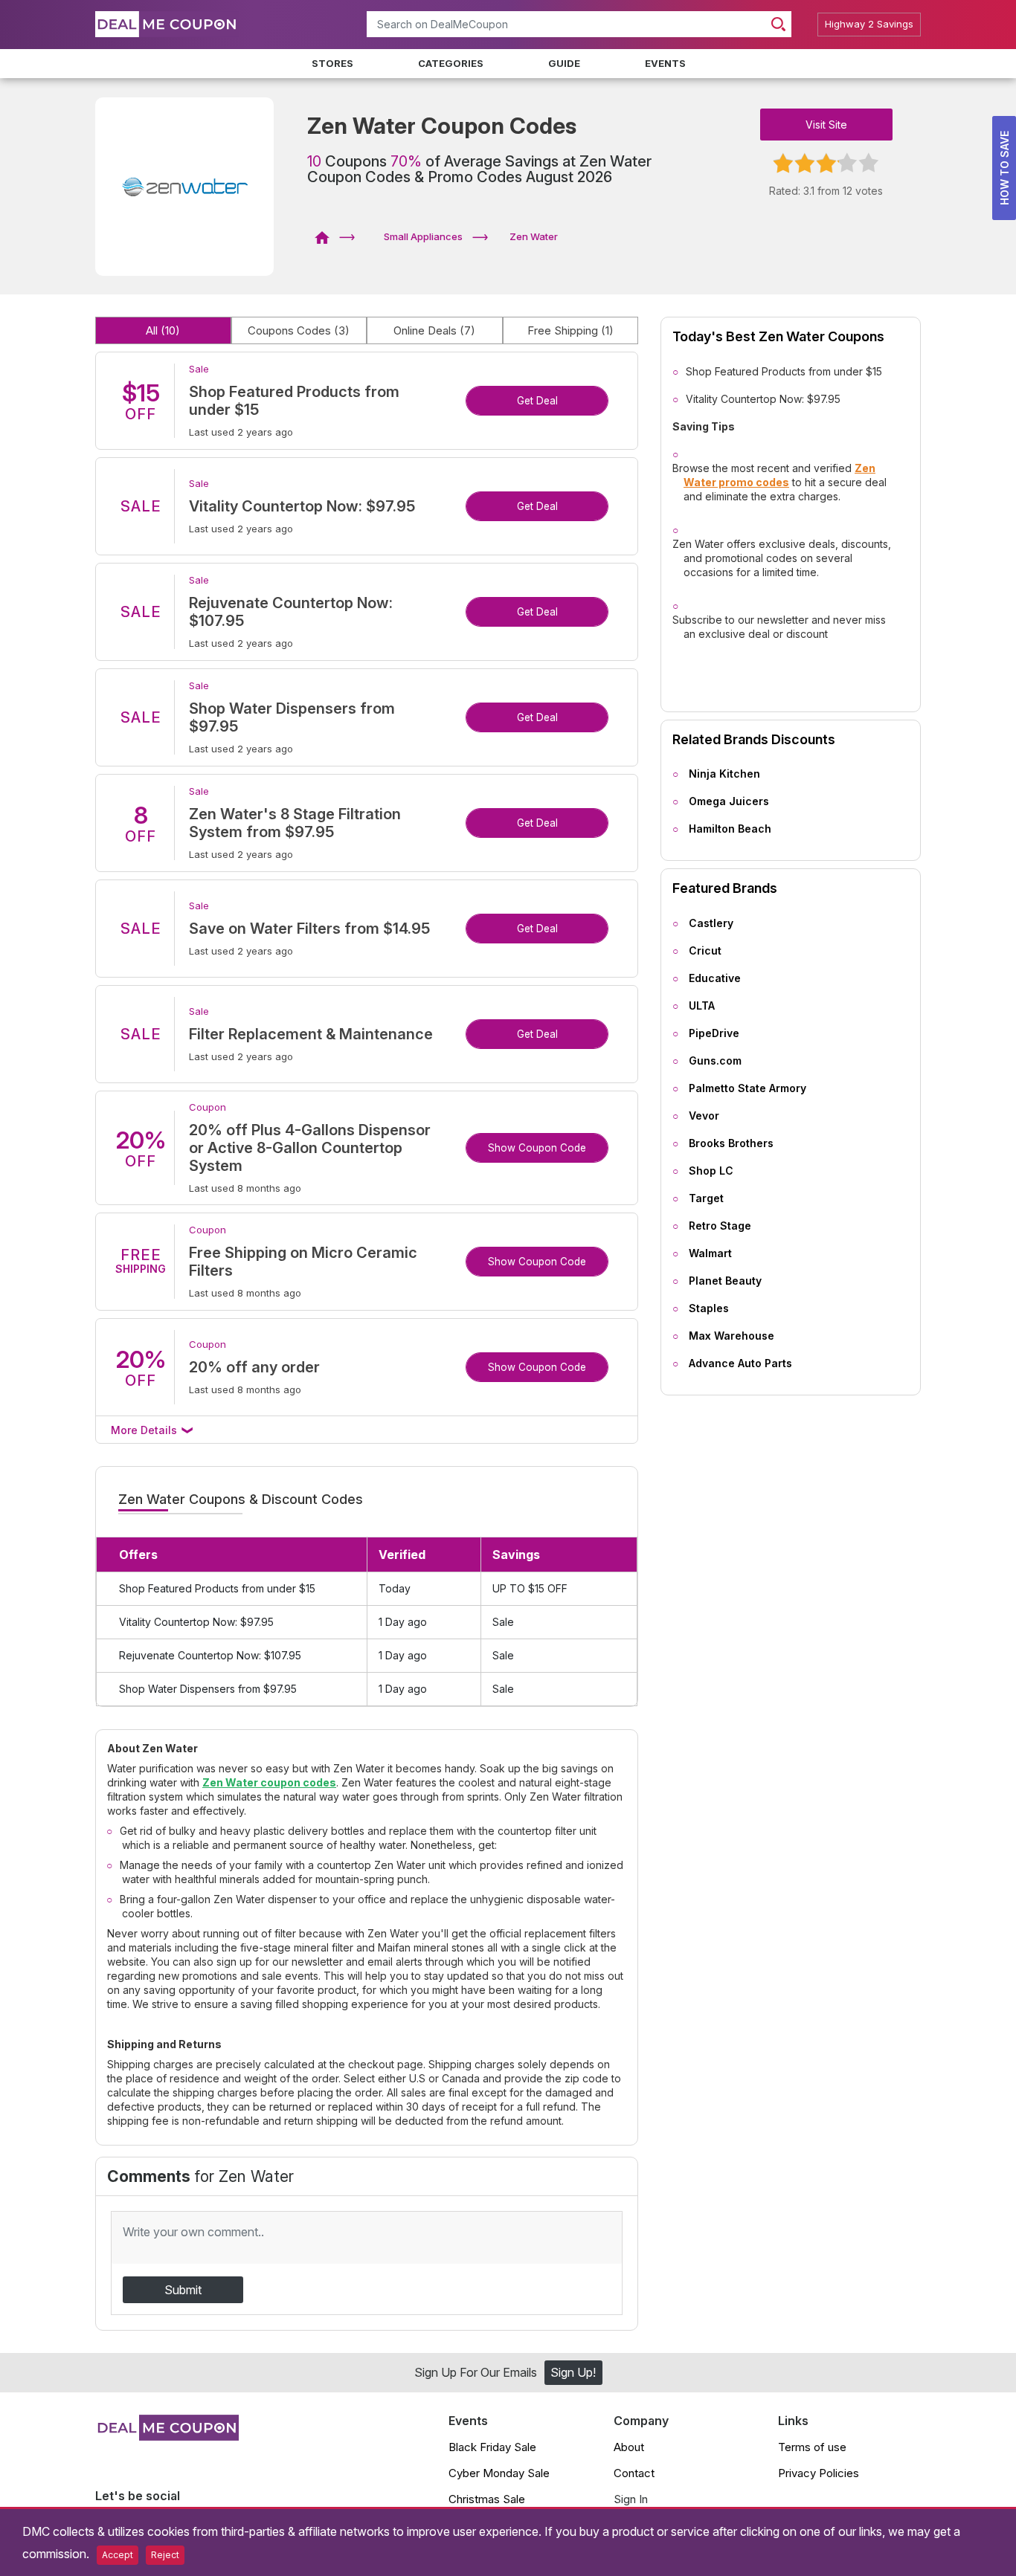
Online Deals (434, 330)
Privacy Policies (819, 2473)
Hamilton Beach (730, 829)
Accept (118, 2555)
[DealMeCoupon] (327, 236)
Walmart (710, 1253)
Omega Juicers (729, 801)
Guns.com (715, 1061)
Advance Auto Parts (740, 1363)
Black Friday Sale (492, 2447)
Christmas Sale (487, 2499)
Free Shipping (570, 330)
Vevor (704, 1116)
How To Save (1004, 168)
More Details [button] (145, 1430)
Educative (715, 978)
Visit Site (826, 125)
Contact (634, 2473)
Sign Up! (573, 2372)
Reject (165, 2555)
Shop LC (711, 1171)
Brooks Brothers (731, 1143)
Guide (564, 63)
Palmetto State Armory (747, 1088)
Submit (183, 2290)
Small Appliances (423, 236)
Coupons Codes (299, 330)
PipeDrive (714, 1033)
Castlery (711, 923)
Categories (451, 63)
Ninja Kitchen (724, 774)
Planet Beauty (725, 1281)
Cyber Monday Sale (499, 2473)
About (629, 2447)
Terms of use (812, 2447)
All (163, 330)
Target (706, 1198)
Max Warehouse (732, 1336)
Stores (332, 63)
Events (665, 63)
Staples (709, 1308)
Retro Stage (720, 1226)
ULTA (702, 1005)
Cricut (705, 950)
